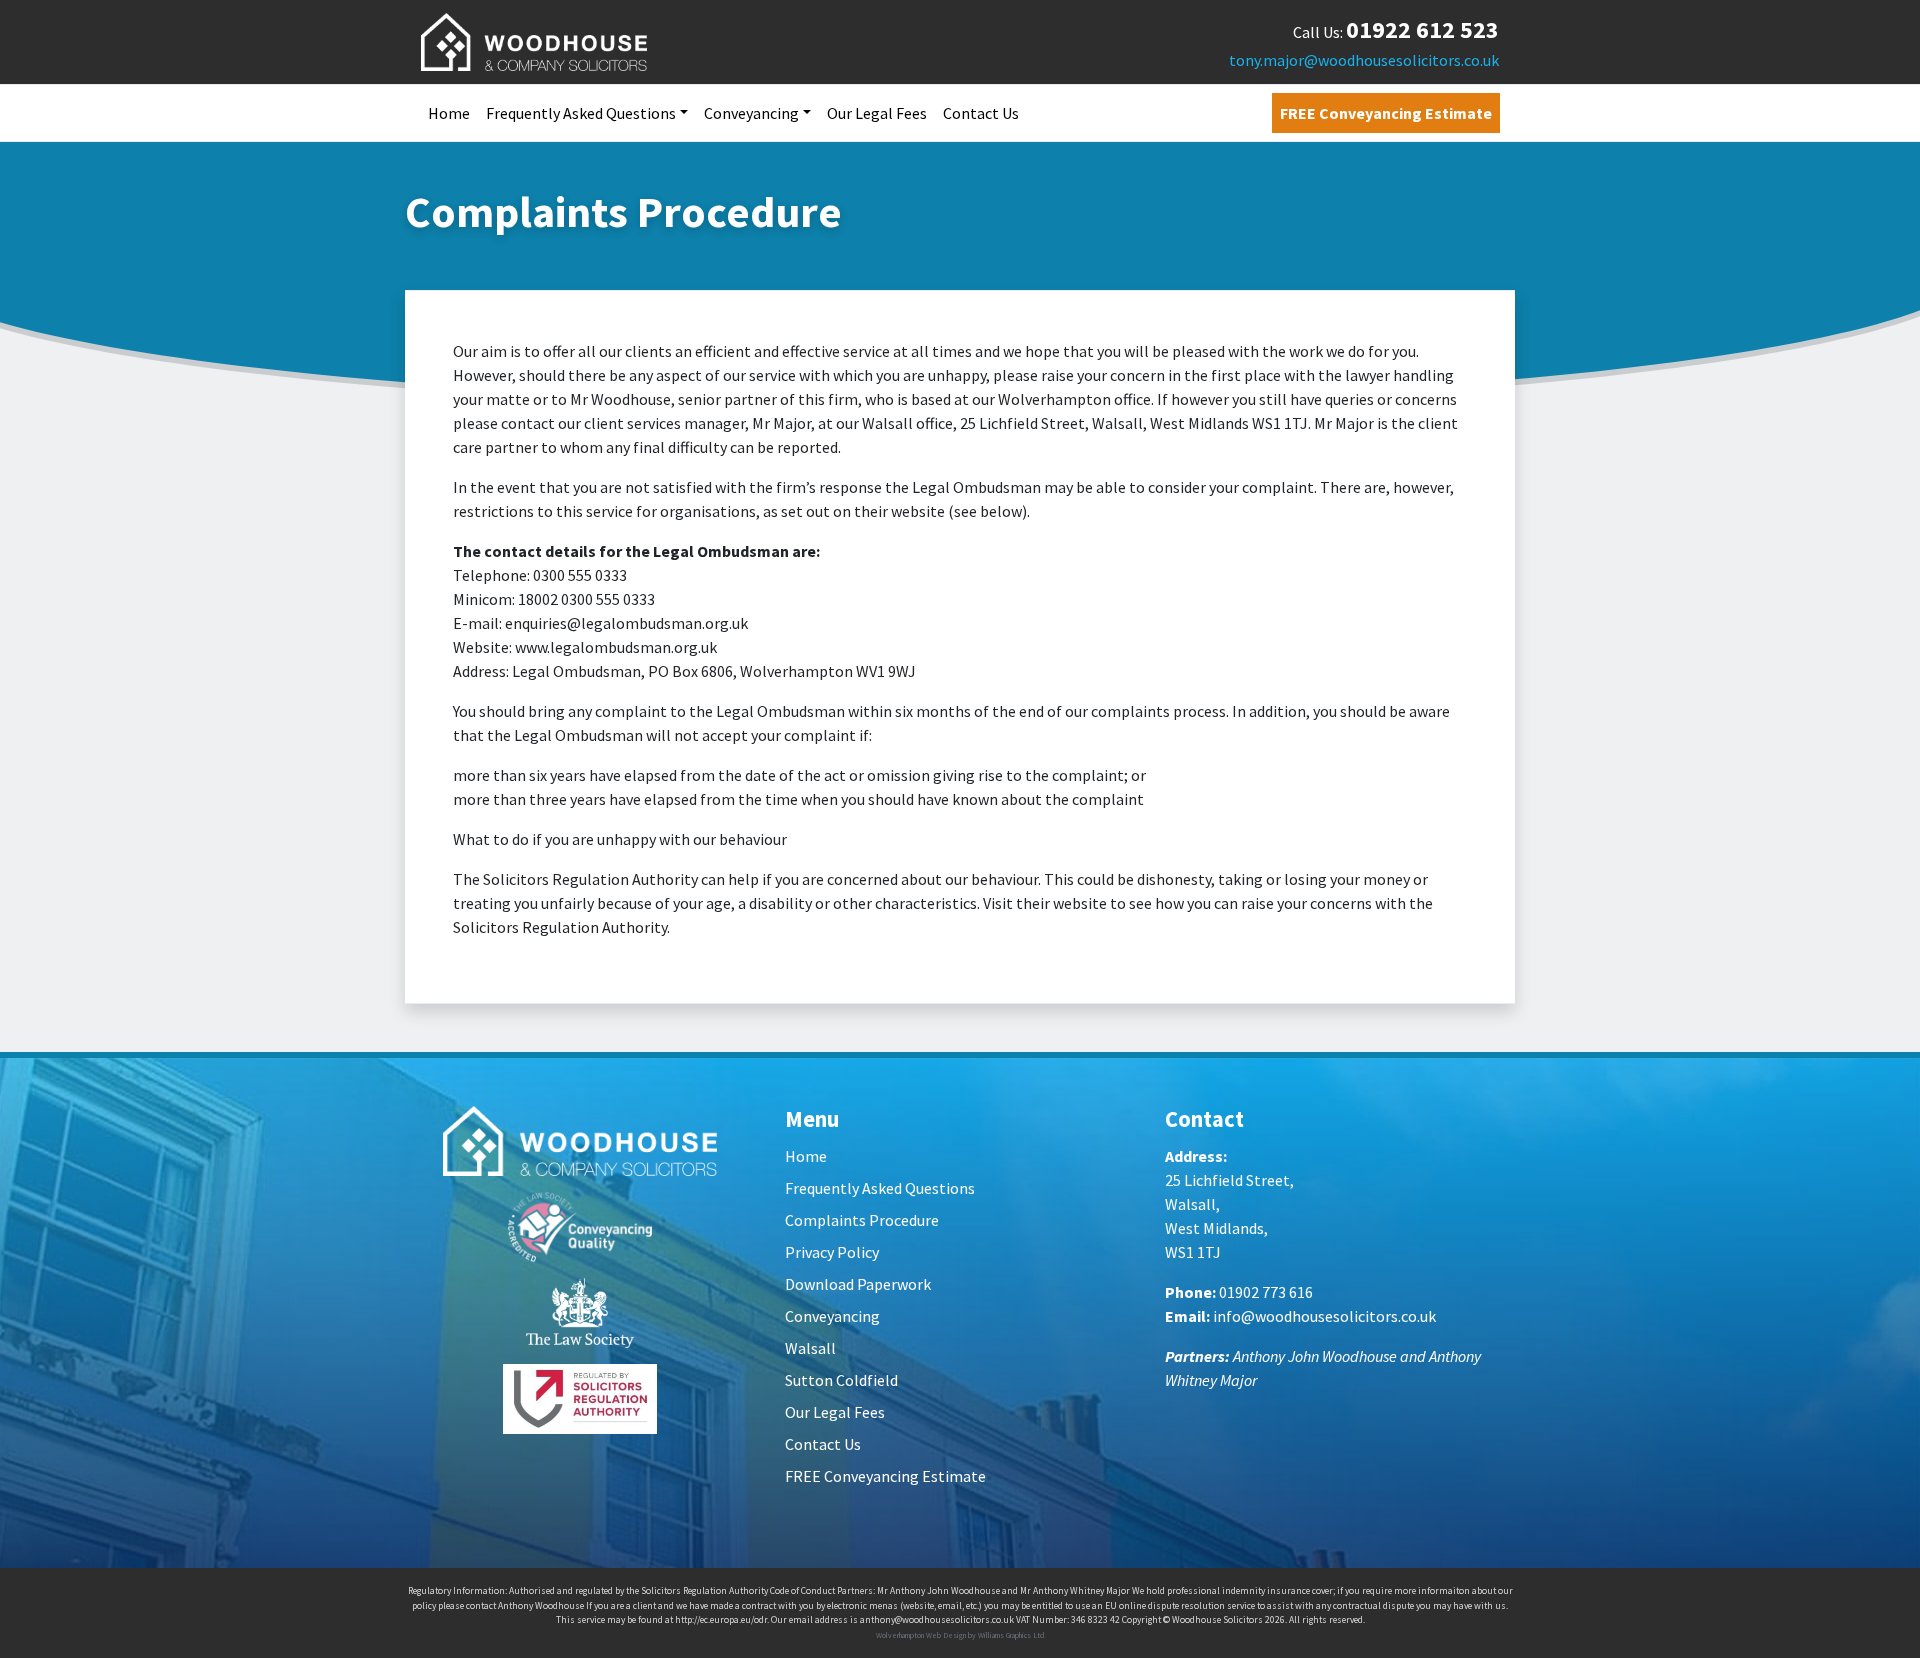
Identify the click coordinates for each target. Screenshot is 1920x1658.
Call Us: (1396, 32)
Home (449, 113)
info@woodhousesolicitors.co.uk (1324, 1316)
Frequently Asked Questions (581, 113)
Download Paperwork (858, 1284)
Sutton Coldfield (841, 1380)
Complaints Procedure (862, 1220)
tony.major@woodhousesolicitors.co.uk (1364, 60)
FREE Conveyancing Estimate (1386, 113)
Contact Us (981, 113)
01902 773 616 (1266, 1292)
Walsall (810, 1348)
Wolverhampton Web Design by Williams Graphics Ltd (960, 1635)
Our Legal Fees (877, 113)
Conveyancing (751, 113)
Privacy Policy (832, 1252)
